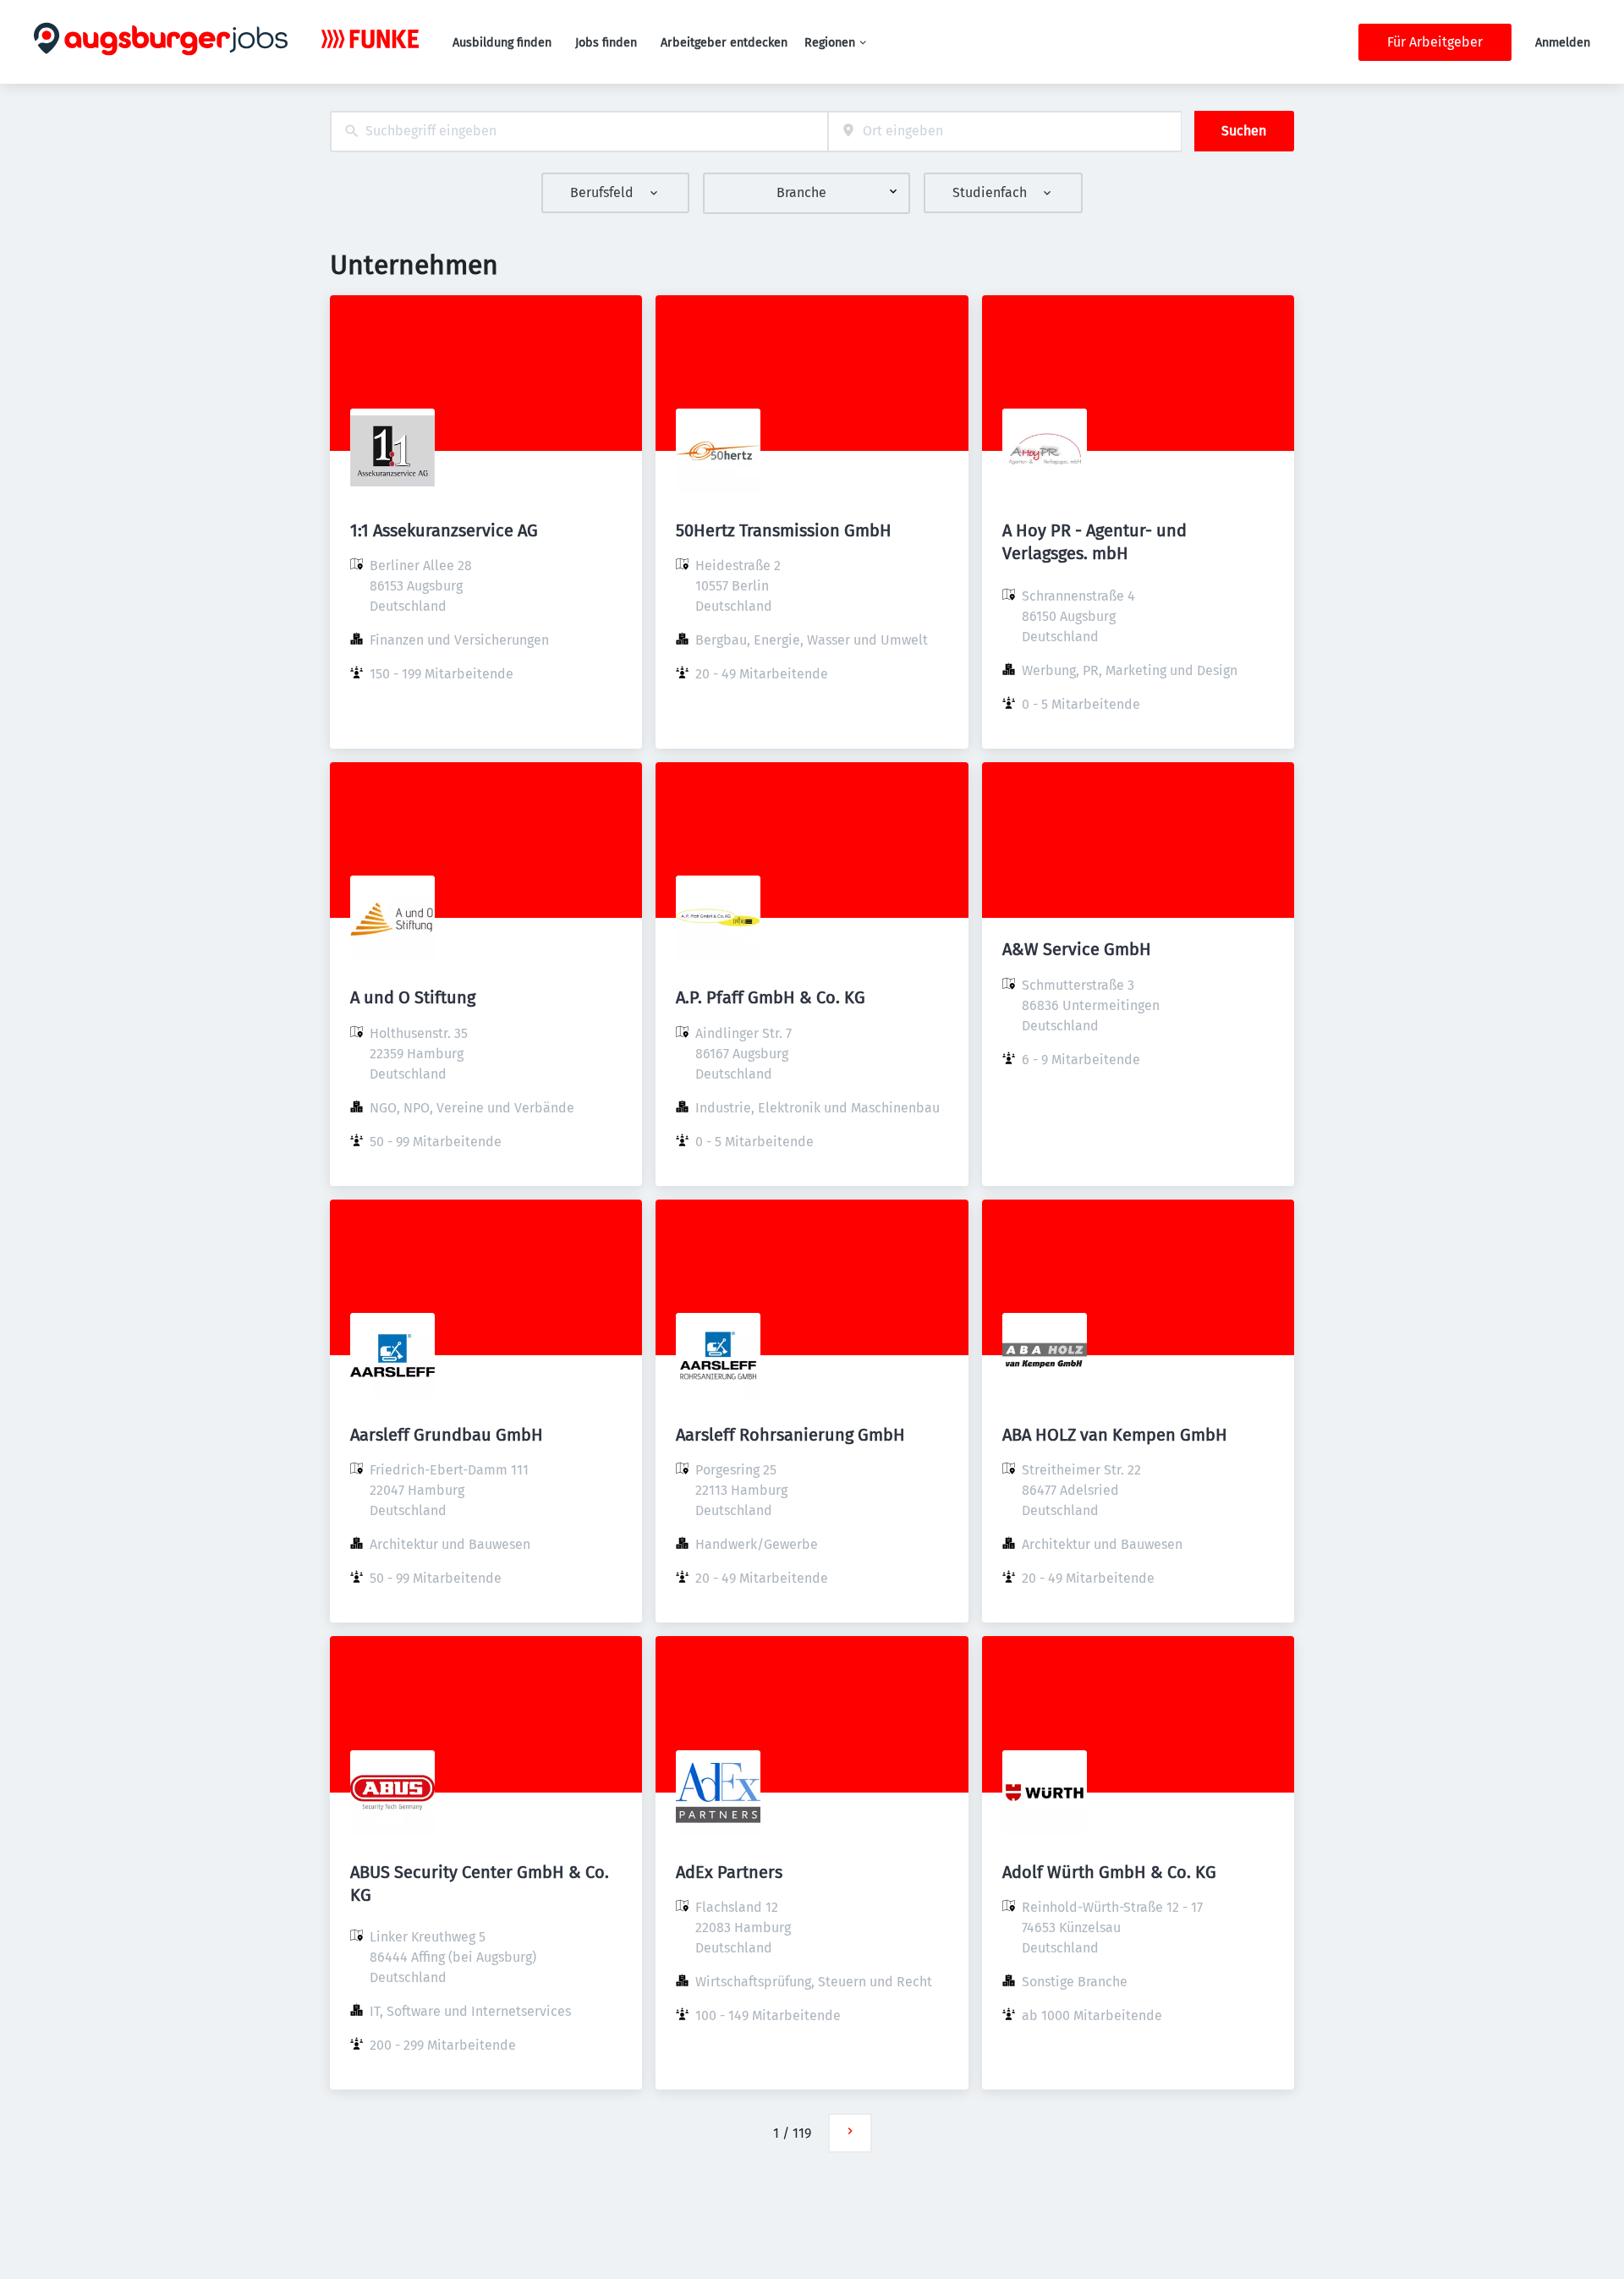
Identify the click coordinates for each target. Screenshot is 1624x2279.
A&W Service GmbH (1077, 949)
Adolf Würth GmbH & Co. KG (1109, 1872)
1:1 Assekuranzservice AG (444, 530)
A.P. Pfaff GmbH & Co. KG (771, 997)
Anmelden (1563, 43)
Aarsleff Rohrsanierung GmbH (790, 1435)
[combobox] (579, 132)
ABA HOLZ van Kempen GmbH (1115, 1435)
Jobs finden (606, 43)
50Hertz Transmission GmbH (784, 530)
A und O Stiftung (413, 997)
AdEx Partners (729, 1872)
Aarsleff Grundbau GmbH (447, 1435)
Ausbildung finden (502, 43)
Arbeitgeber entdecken (724, 43)
